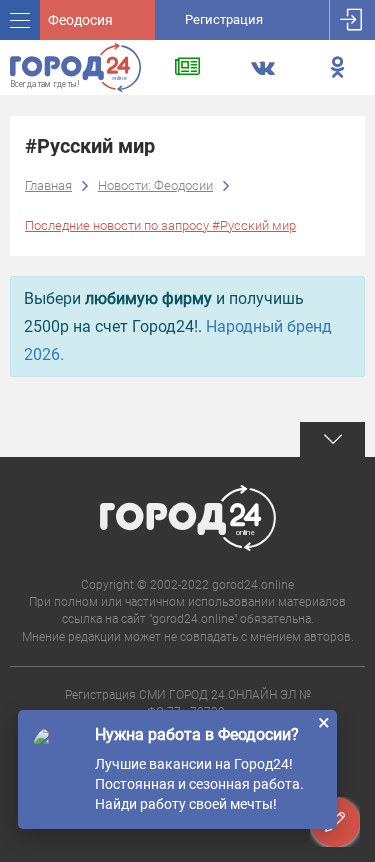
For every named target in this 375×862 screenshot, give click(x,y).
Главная (48, 185)
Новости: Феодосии (155, 185)
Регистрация (224, 19)
